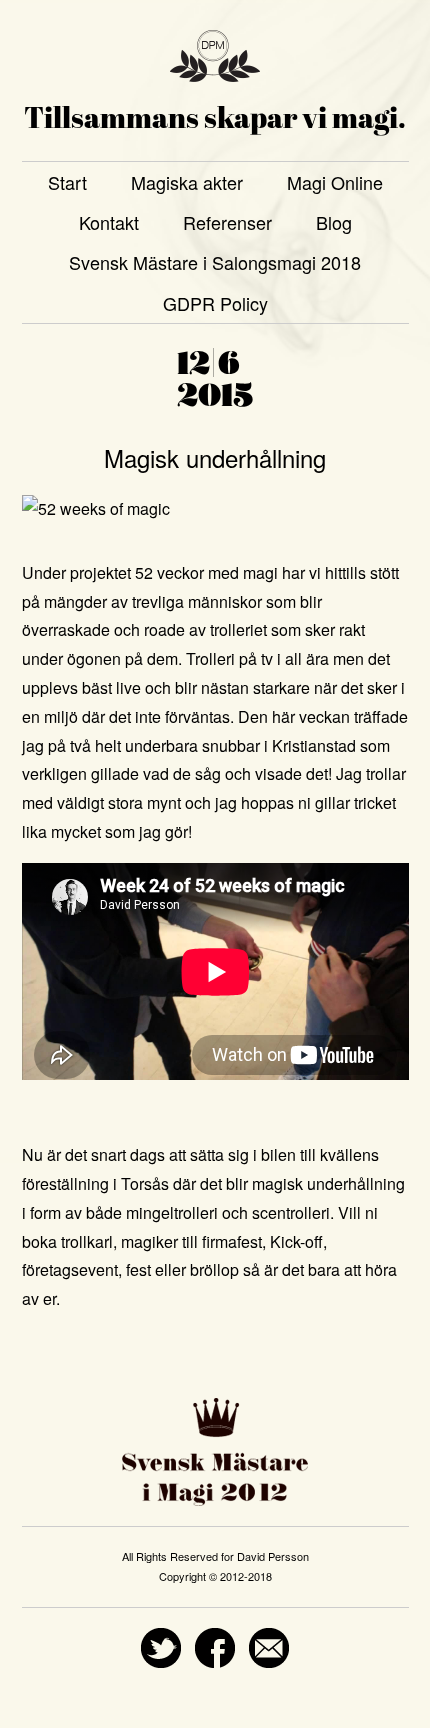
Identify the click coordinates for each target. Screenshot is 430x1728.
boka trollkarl (67, 1241)
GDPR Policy (215, 303)
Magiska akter (187, 182)
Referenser (227, 222)
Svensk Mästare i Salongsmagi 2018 (215, 262)
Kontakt (109, 222)
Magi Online (335, 182)
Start (67, 182)
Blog (334, 222)
